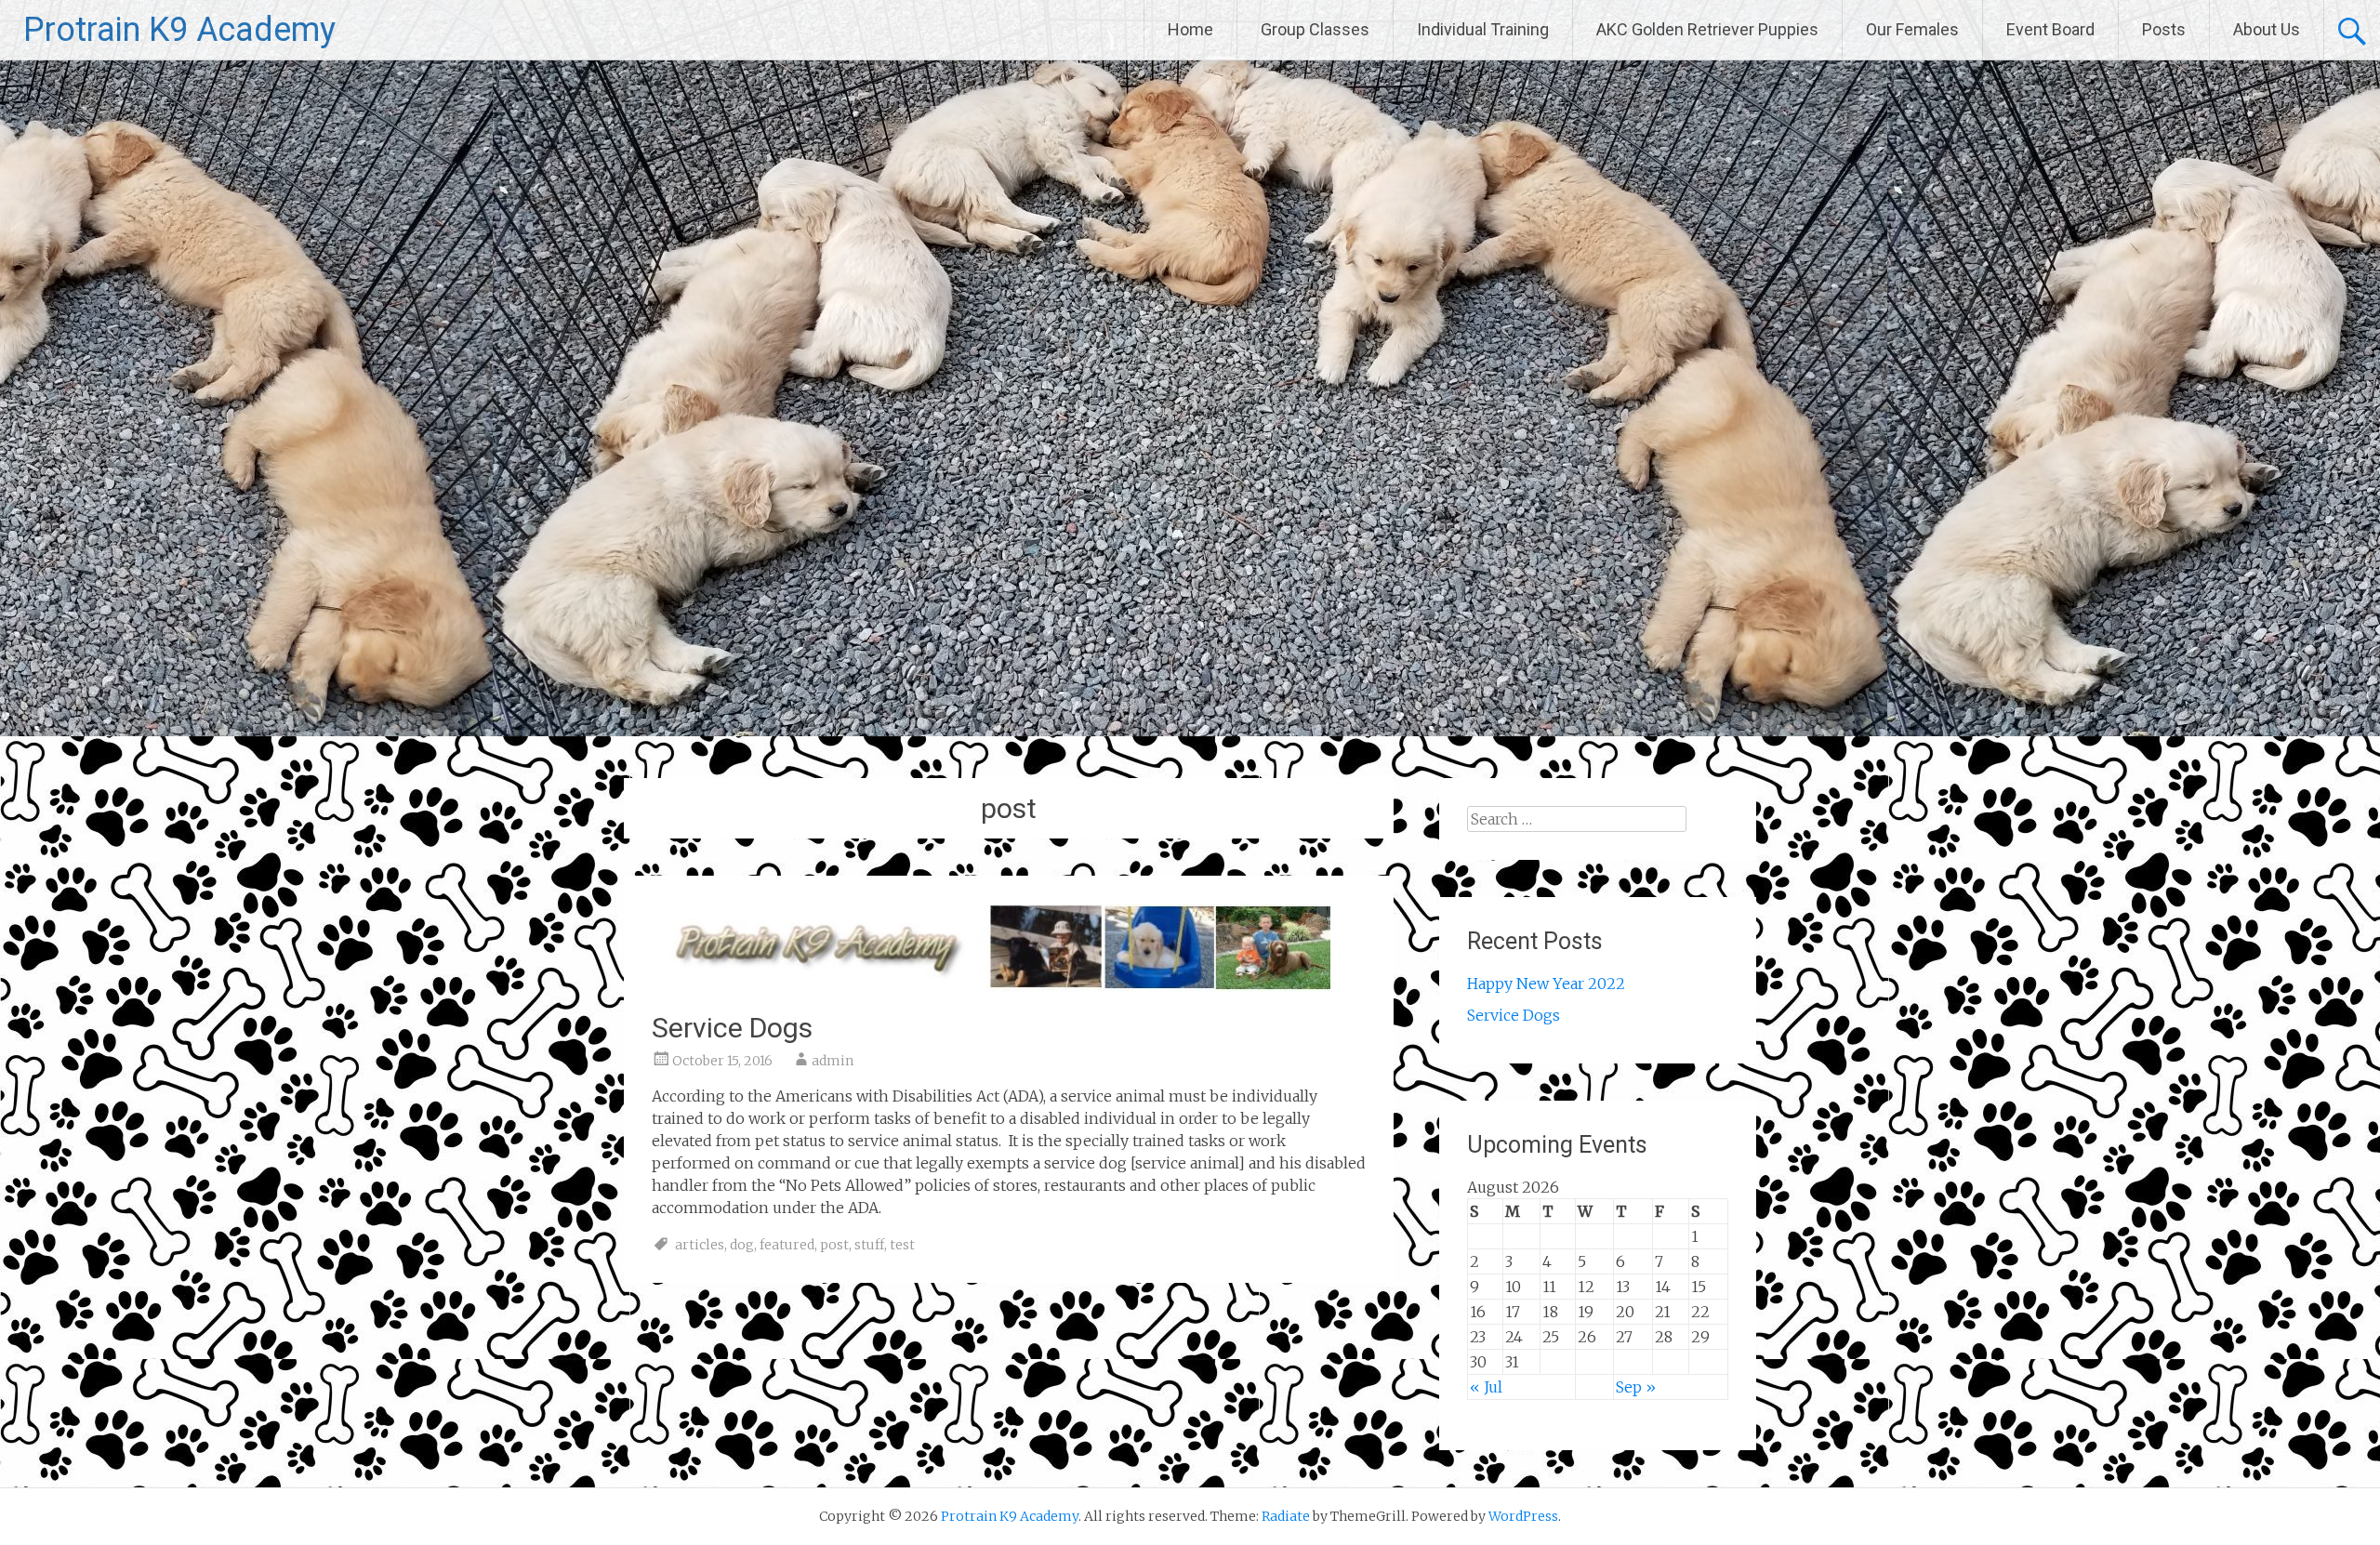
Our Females (1912, 29)
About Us (2267, 29)
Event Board (2050, 29)
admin (833, 1061)
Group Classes (1315, 29)
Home (1190, 29)
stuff (869, 1245)
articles (700, 1245)
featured (787, 1245)
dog (742, 1245)
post (834, 1245)
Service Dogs (732, 1028)
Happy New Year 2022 (1546, 984)
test (902, 1245)
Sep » (1636, 1387)
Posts (2164, 29)
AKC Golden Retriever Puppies (1707, 29)
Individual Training (1483, 29)
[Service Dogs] (991, 986)
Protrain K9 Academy (179, 30)
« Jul (1486, 1387)
